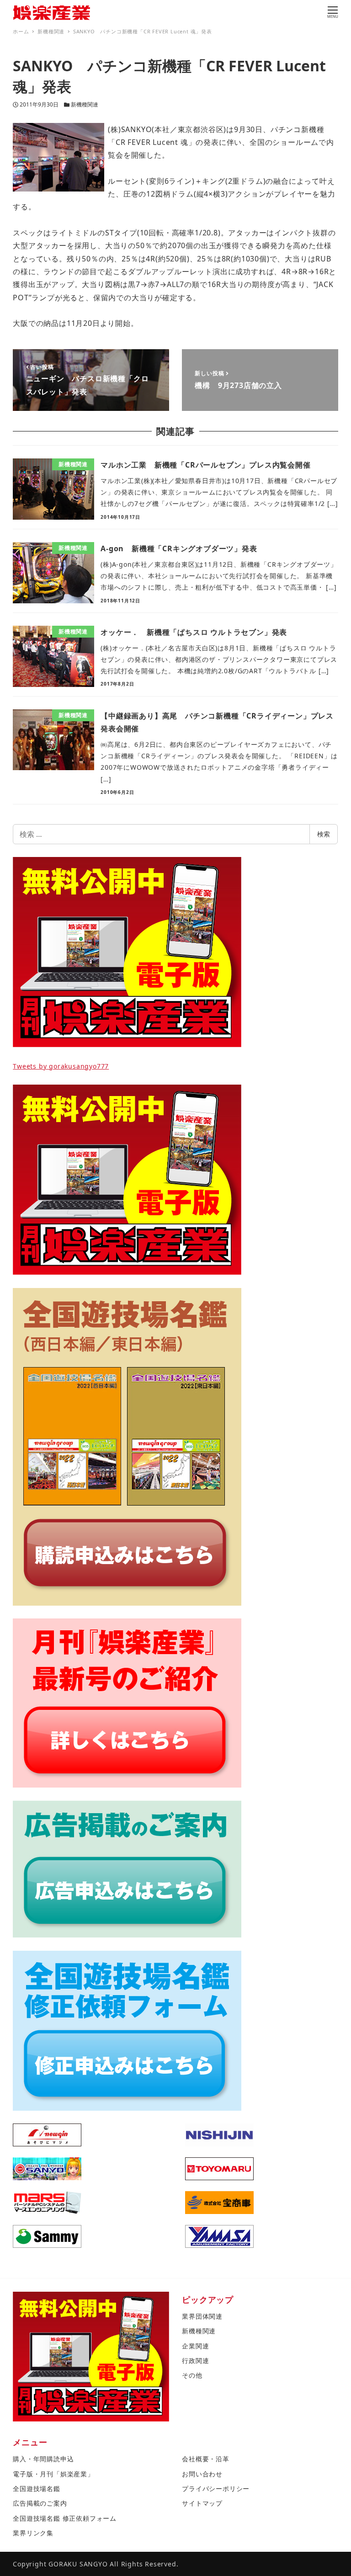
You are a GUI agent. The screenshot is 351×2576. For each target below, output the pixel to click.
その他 (192, 2375)
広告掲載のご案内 (40, 2503)
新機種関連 (85, 104)
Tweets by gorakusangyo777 (61, 1066)
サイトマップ (202, 2503)
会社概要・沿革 (206, 2459)
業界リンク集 (33, 2533)
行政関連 (195, 2360)
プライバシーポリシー (216, 2488)
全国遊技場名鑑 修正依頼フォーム (65, 2518)
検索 (324, 834)
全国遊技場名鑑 (37, 2488)
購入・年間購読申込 (43, 2459)
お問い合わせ (202, 2474)
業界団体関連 (202, 2316)
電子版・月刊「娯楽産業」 (53, 2474)
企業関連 (195, 2346)
